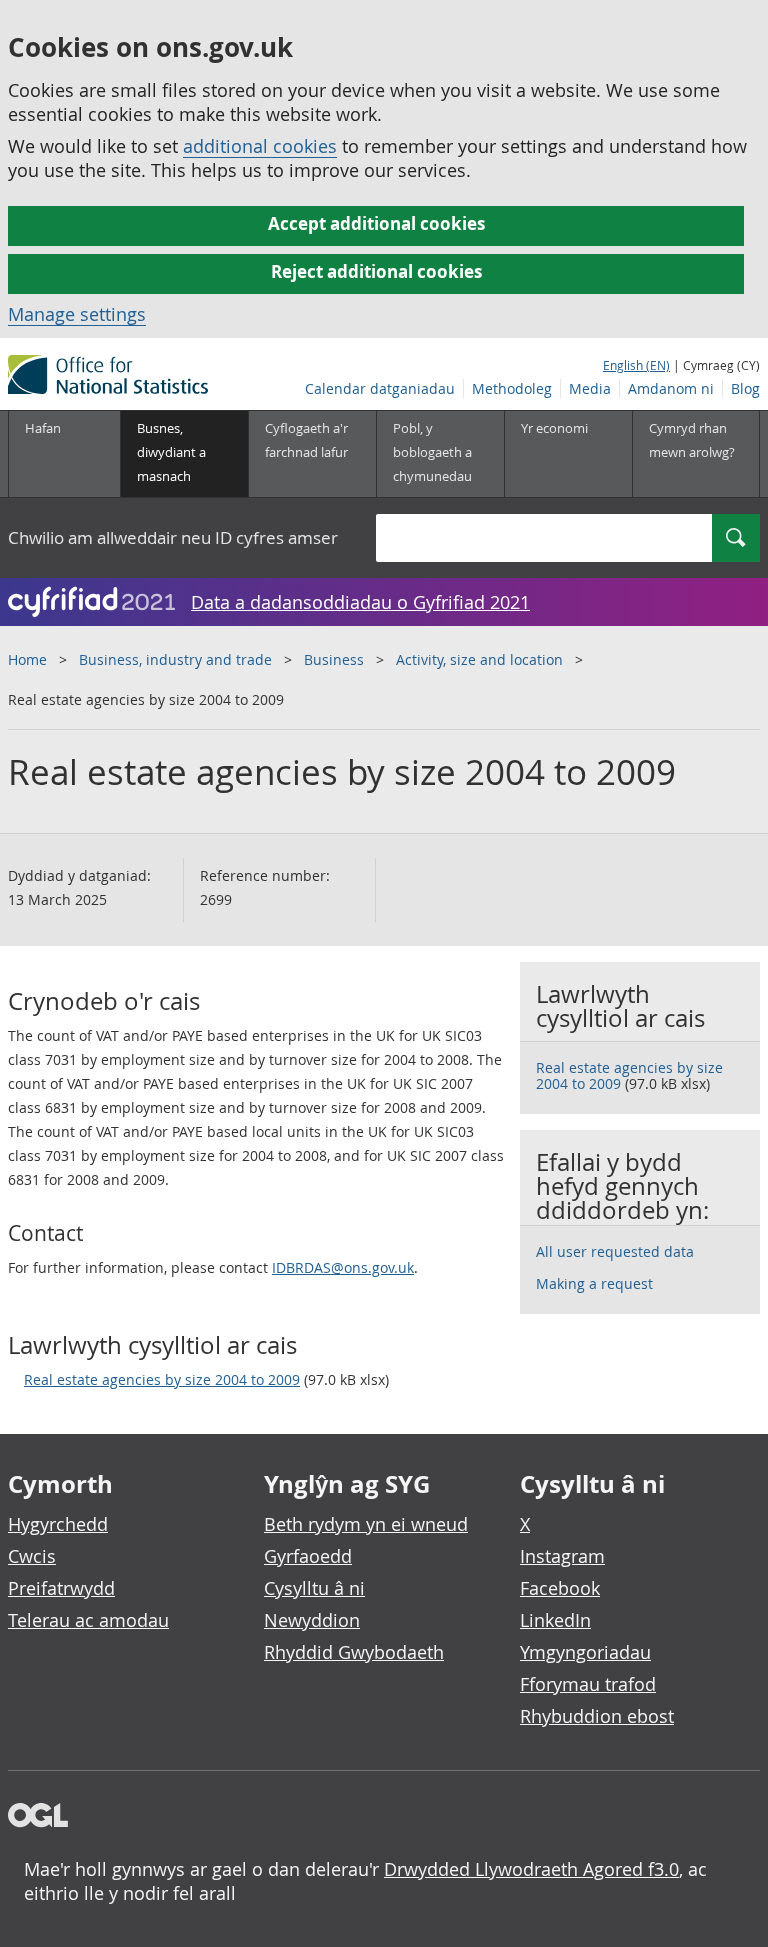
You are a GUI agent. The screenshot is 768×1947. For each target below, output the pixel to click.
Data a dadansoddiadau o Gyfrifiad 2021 (360, 602)
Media (590, 388)
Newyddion (312, 1620)
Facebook (560, 1588)
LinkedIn (555, 1620)
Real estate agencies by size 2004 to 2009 (162, 1379)
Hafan (43, 428)
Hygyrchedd (58, 1524)
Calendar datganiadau (380, 388)
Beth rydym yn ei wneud (366, 1524)
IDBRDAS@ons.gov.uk (343, 1267)
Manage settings (77, 314)
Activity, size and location (479, 659)
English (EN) (636, 365)
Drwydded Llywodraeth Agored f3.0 (531, 1869)
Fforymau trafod (588, 1684)
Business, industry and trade (175, 659)
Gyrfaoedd (308, 1556)
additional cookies (260, 146)
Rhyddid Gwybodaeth (354, 1652)
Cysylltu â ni (314, 1588)
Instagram (562, 1556)
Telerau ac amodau (88, 1620)
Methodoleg (512, 388)
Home (27, 659)
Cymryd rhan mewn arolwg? (692, 440)
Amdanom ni (671, 388)
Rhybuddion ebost (597, 1716)
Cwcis (32, 1556)
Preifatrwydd (61, 1588)
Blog (745, 388)
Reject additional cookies (376, 271)
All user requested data (615, 1251)
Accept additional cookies (376, 223)
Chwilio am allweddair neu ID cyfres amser (173, 537)
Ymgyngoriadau (585, 1652)
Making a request (594, 1283)
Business (334, 659)
